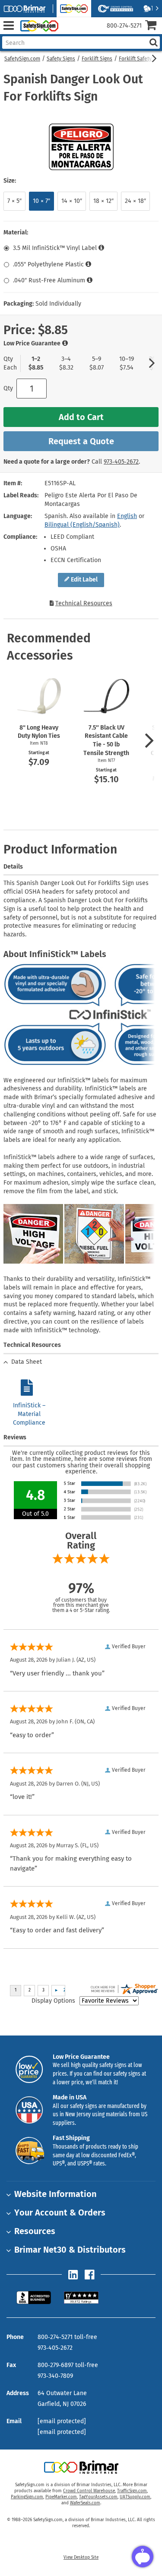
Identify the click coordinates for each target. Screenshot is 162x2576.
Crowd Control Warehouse (89, 2491)
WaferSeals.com (85, 2503)
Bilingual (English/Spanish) (82, 525)
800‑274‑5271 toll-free (67, 2337)
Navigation (8, 26)
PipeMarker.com (61, 2497)
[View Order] (68, 33)
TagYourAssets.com (98, 2497)
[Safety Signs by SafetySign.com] (38, 26)
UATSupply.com (135, 2497)
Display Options (53, 2001)
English (127, 516)
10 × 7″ (41, 201)
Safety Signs (61, 59)
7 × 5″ (14, 201)
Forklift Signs (97, 59)
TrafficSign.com (132, 2491)
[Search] (153, 43)
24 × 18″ (135, 201)
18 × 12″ (103, 201)
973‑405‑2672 (121, 462)
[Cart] (154, 26)
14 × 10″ (72, 201)
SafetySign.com (22, 59)
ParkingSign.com (27, 2497)
